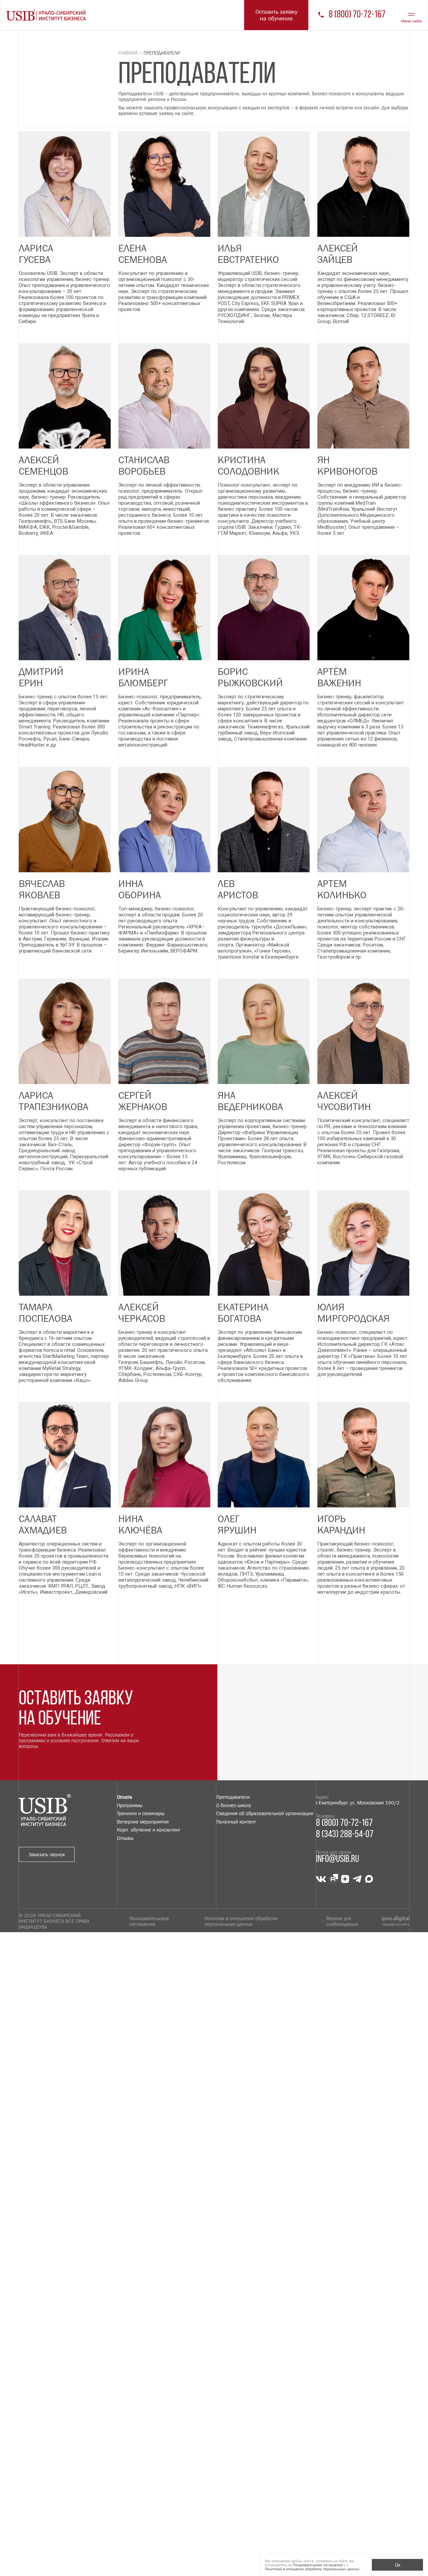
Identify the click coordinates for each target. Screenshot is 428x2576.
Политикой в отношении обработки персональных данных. (313, 2569)
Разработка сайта (396, 1924)
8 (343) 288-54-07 (345, 1835)
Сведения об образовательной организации (265, 1813)
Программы (130, 1805)
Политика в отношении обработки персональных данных (241, 1921)
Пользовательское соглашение (149, 1921)
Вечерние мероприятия (143, 1822)
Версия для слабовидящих (342, 1921)
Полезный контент (236, 1822)
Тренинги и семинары (141, 1813)
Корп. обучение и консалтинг (149, 1830)
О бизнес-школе (234, 1805)
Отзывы (125, 1838)
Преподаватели (233, 1797)
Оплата (125, 1797)
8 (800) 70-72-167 (357, 15)
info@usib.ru (338, 1859)
